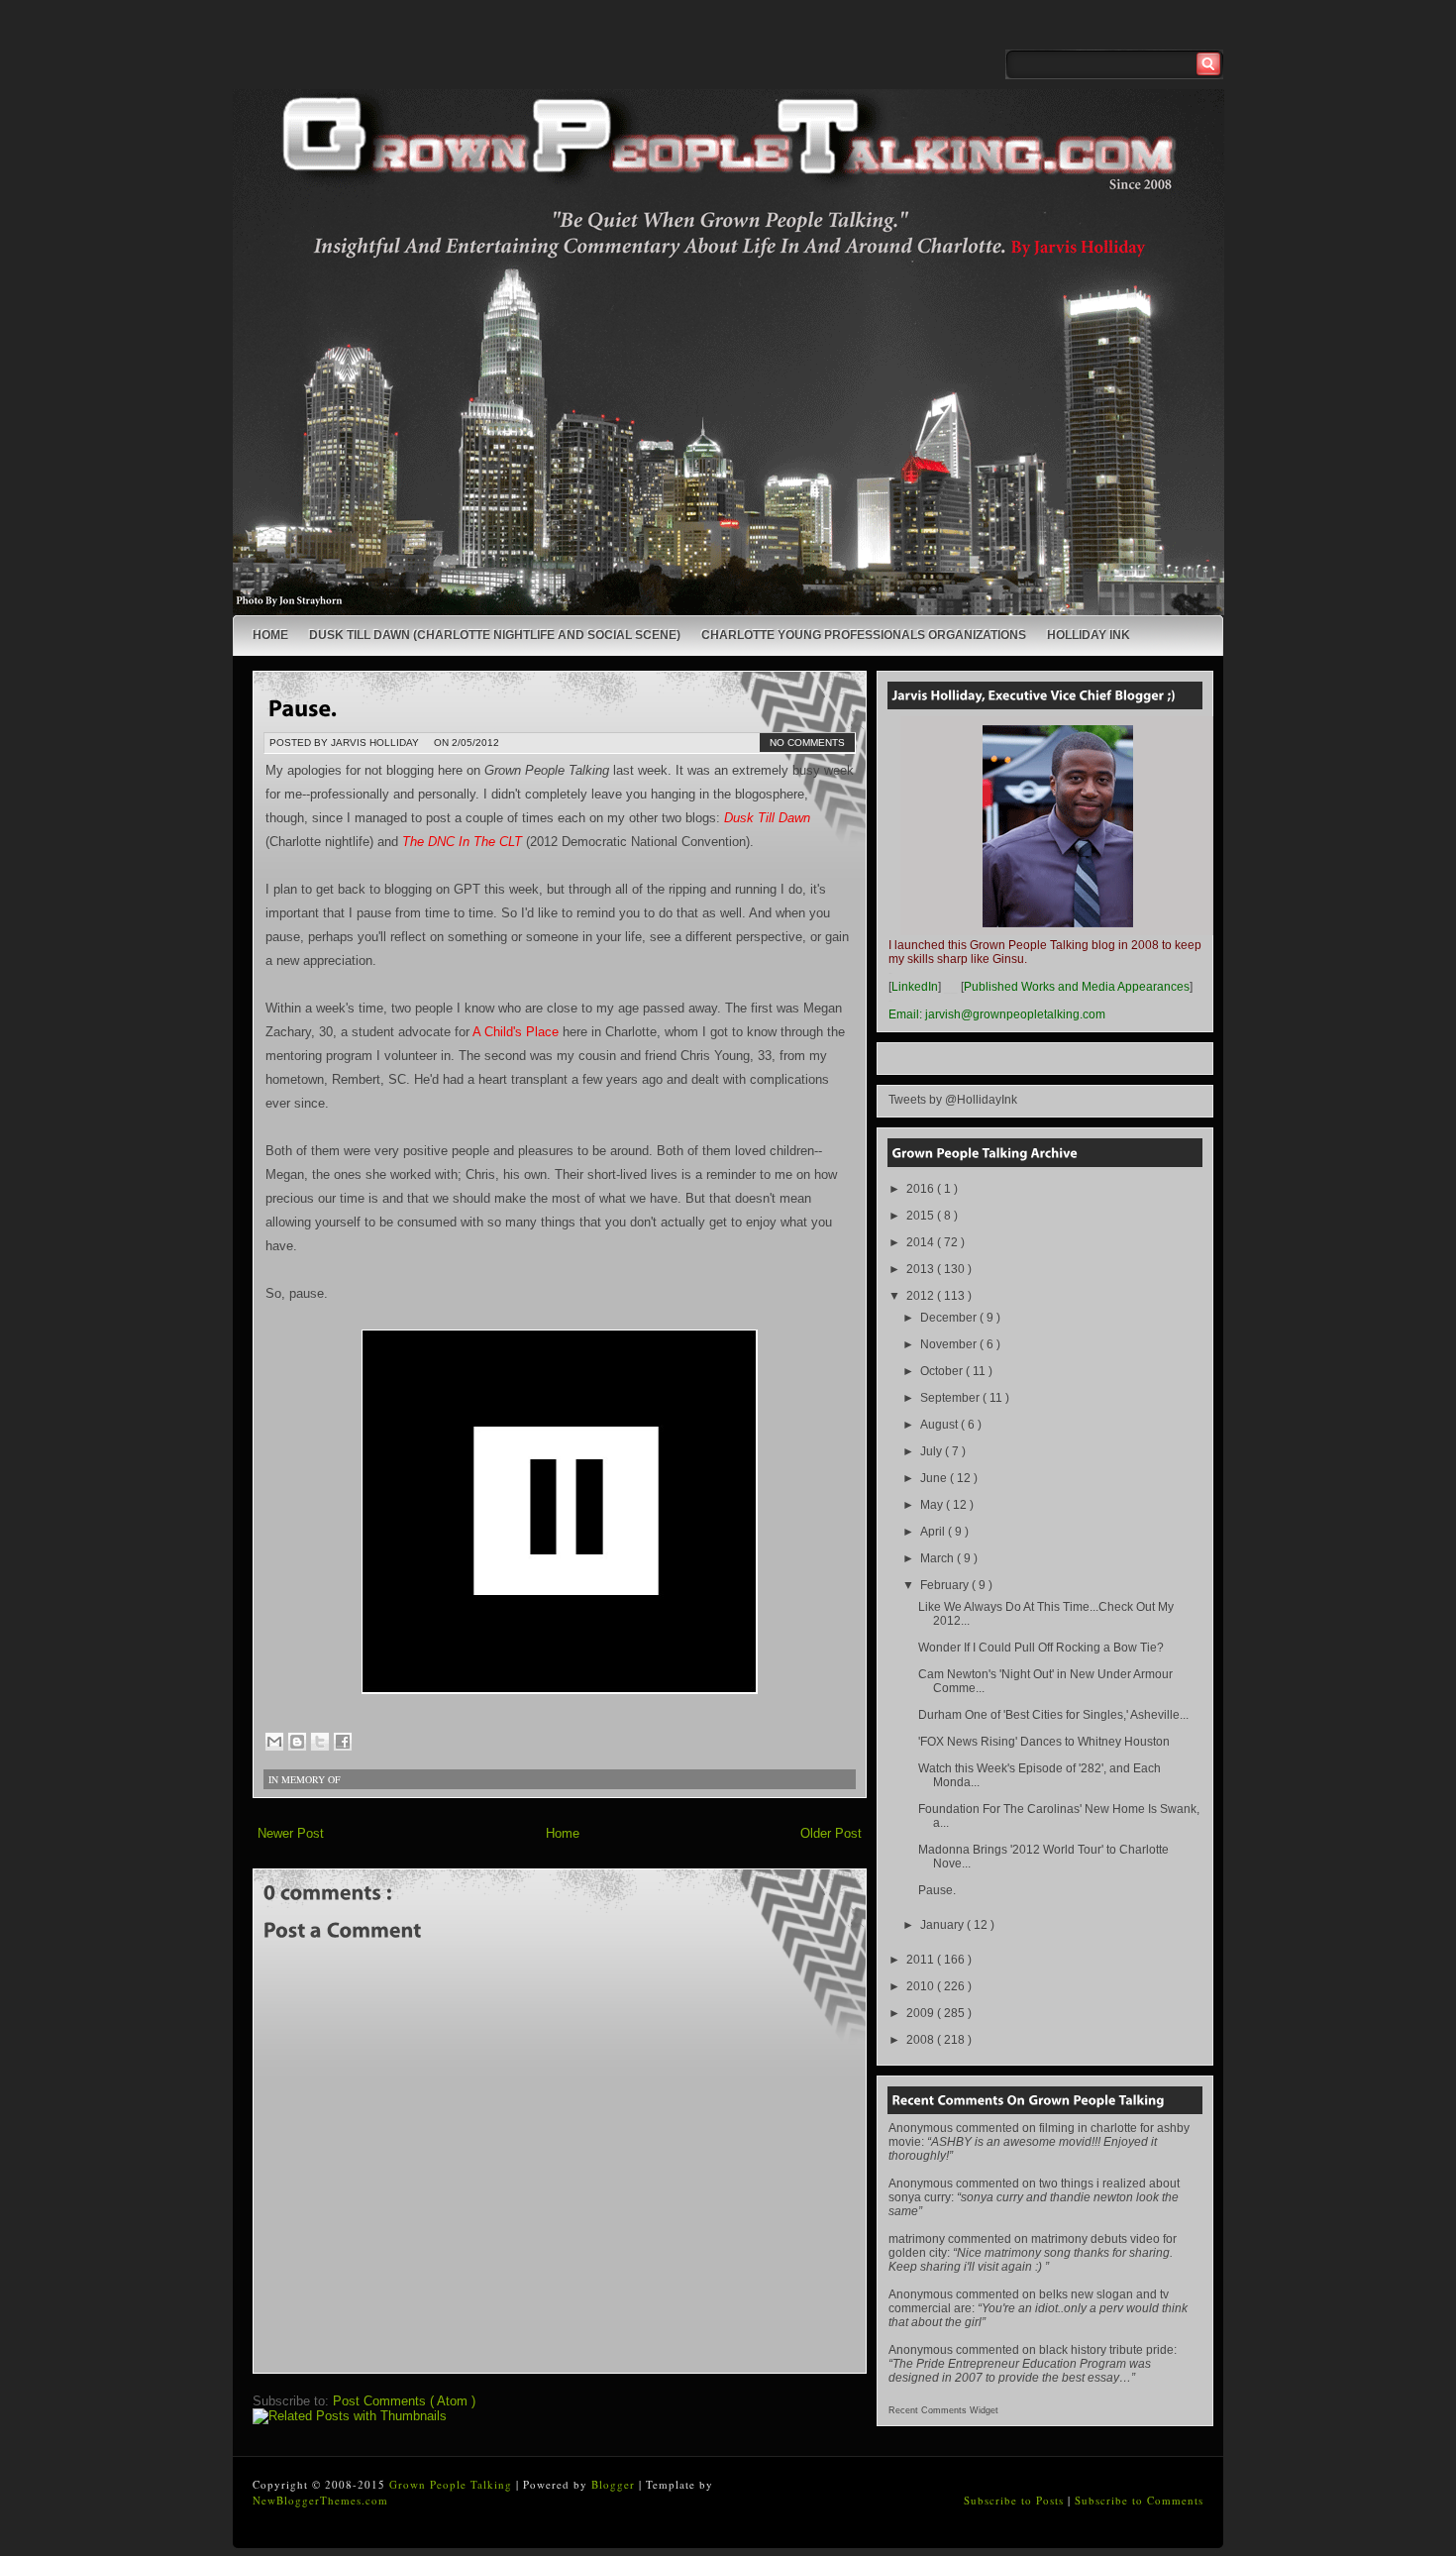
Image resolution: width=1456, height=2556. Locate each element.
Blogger (615, 2484)
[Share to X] (320, 1742)
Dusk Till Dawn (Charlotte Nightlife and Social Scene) (495, 635)
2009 (922, 2013)
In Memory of (305, 1779)
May (933, 1505)
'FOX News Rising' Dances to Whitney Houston (1044, 1742)
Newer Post (291, 1833)
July (933, 1451)
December (950, 1318)
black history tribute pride (1106, 2350)
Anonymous (921, 2128)
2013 (922, 1269)
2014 (922, 1242)
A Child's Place (516, 1032)
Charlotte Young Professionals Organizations (864, 635)
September (951, 1398)
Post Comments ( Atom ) (404, 2401)
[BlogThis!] (297, 1742)
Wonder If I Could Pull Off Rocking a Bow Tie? (1041, 1648)
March (938, 1558)
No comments (807, 743)
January (943, 1925)
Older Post (831, 1833)
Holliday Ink (1089, 635)
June (935, 1478)
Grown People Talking (453, 2484)
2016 (922, 1189)
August (940, 1425)
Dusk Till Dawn (767, 818)
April (934, 1532)
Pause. (937, 1890)
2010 (922, 1986)
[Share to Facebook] (343, 1742)
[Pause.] (303, 706)
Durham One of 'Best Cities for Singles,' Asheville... (1053, 1715)
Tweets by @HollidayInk (953, 1100)
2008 (922, 2040)
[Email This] (274, 1742)
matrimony (917, 2239)
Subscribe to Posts (1016, 2500)
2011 (922, 1960)
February (946, 1585)
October (943, 1371)
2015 (922, 1216)
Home (270, 635)
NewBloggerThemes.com (320, 2500)
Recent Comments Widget (943, 2410)
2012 (922, 1296)
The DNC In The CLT (462, 842)
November (950, 1344)
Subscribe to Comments (1139, 2500)
